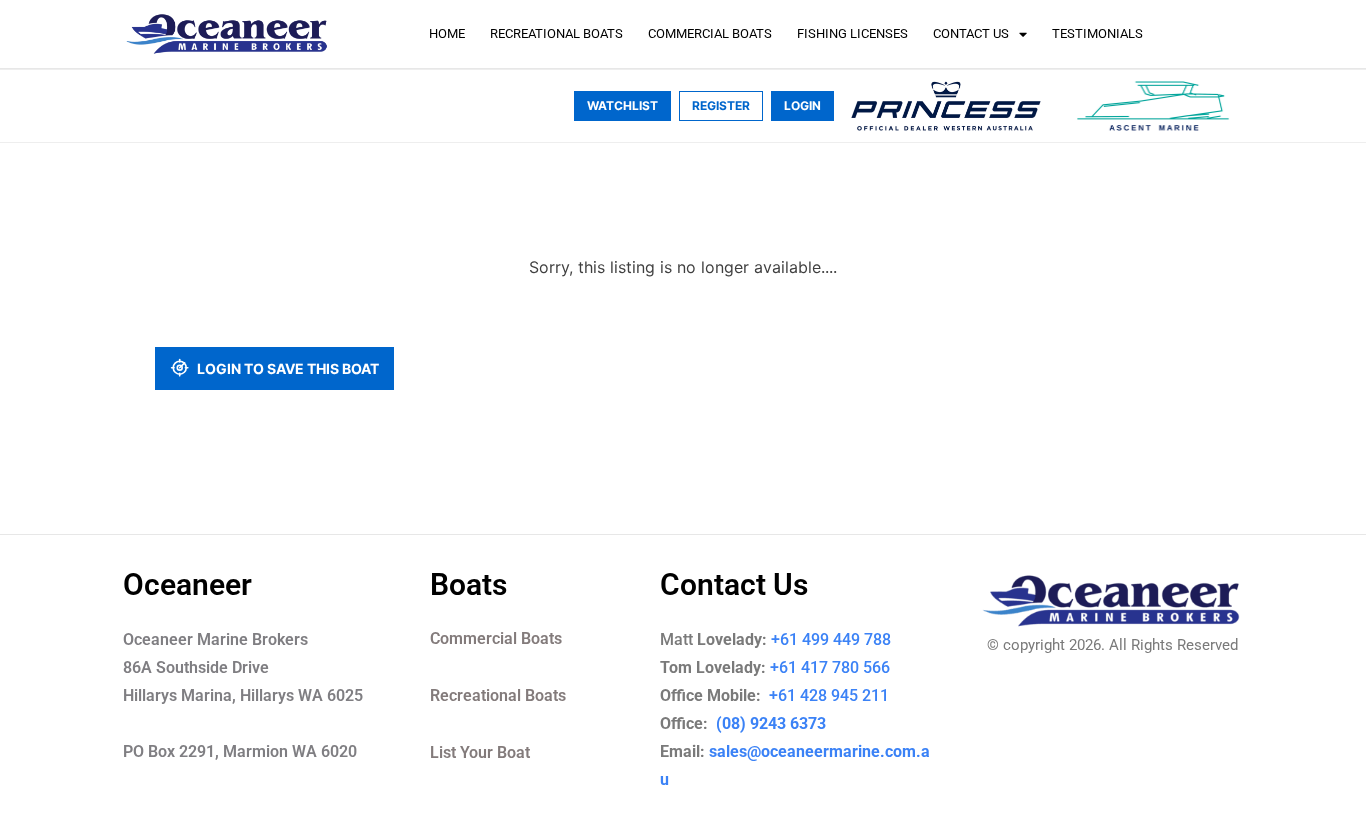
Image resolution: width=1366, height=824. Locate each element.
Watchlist (622, 105)
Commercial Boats (710, 33)
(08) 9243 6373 (769, 723)
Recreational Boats (556, 33)
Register (721, 105)
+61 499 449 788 (831, 639)
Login (802, 105)
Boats (468, 584)
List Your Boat (480, 752)
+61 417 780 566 (830, 667)
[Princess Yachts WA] (946, 106)
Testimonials (1097, 33)
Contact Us (971, 33)
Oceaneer (187, 584)
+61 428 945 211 (843, 695)
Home (447, 33)
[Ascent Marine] (1153, 106)
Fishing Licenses (852, 33)
